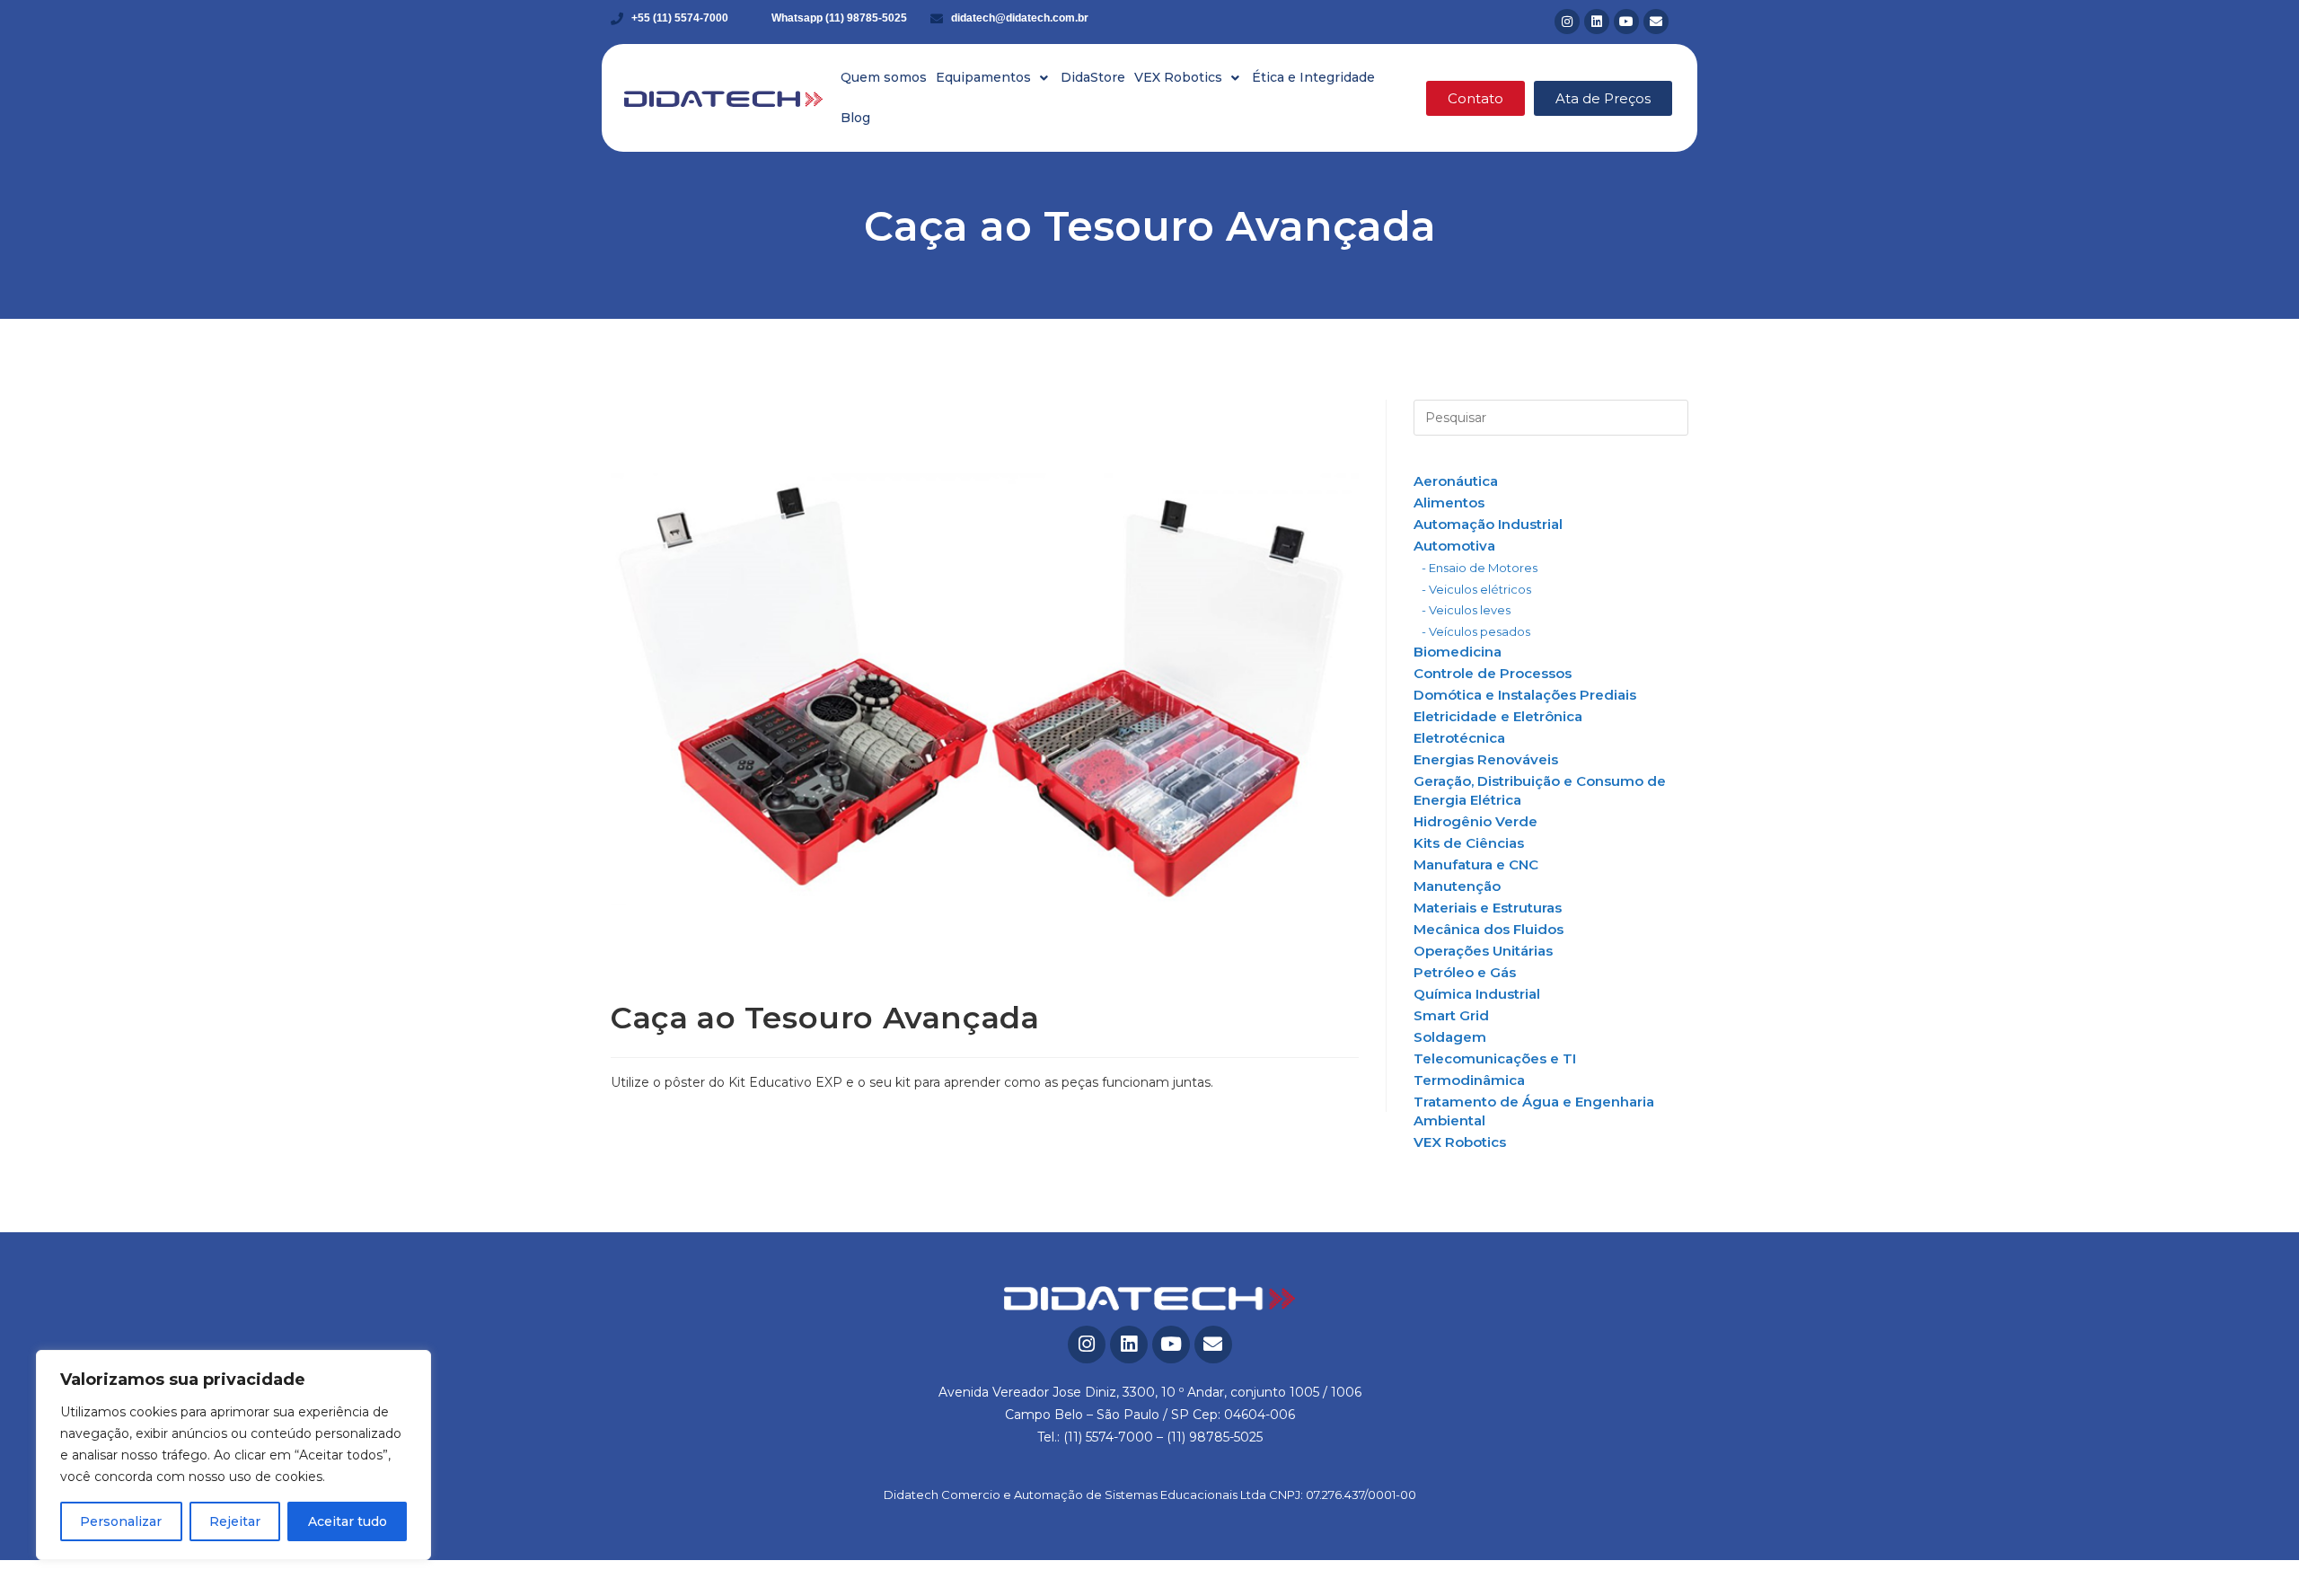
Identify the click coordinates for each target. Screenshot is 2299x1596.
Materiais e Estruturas (1488, 908)
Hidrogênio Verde (1475, 821)
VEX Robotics (1460, 1142)
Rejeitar (235, 1521)
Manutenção (1457, 886)
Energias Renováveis (1486, 759)
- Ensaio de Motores (1480, 568)
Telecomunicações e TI (1495, 1058)
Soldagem (1450, 1037)
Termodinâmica (1469, 1080)
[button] (994, 78)
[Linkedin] (1597, 22)
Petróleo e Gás (1465, 972)
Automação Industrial (1488, 524)
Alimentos (1449, 503)
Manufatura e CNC (1476, 864)
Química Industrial (1477, 994)
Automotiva (1454, 546)
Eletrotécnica (1459, 738)
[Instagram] (1567, 22)
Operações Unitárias (1483, 951)
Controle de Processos (1493, 673)
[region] (233, 1455)
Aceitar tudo (348, 1521)
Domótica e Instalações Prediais (1525, 695)
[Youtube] (1626, 22)
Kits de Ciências (1469, 843)
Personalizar (121, 1521)
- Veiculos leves (1466, 610)
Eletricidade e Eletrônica (1498, 716)
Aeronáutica (1456, 481)
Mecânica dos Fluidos (1489, 929)
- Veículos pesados (1476, 631)
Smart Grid (1451, 1015)
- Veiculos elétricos (1476, 589)
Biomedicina (1458, 652)
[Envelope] (1656, 22)
